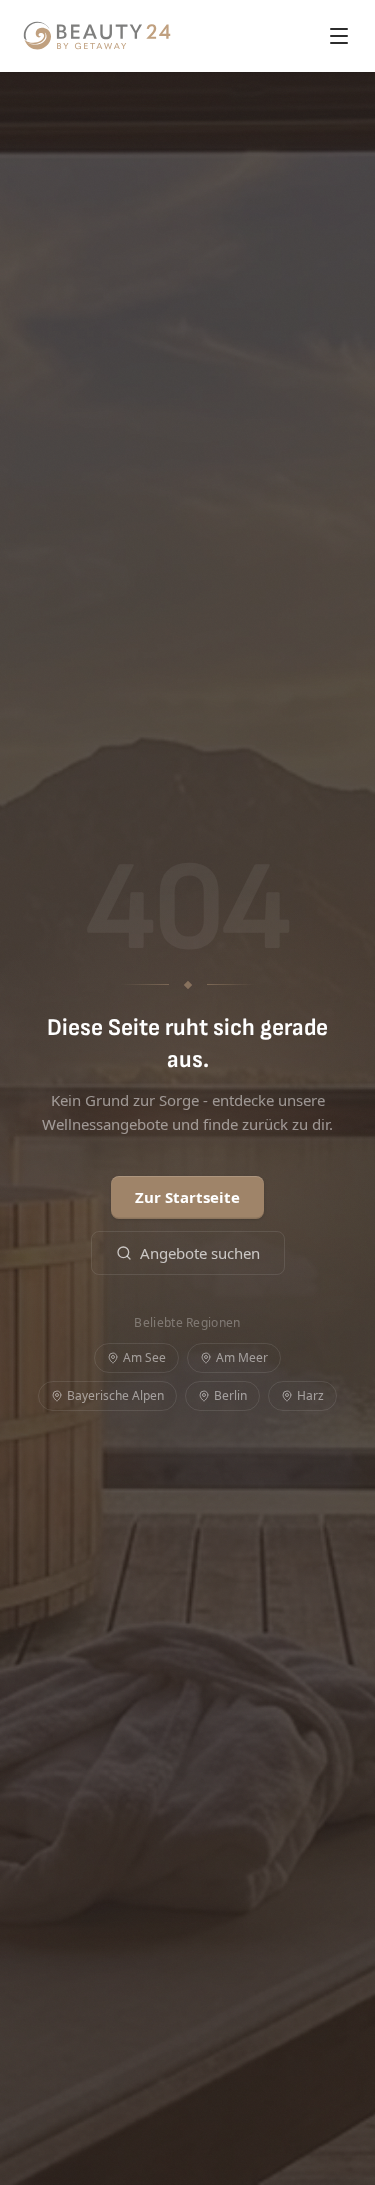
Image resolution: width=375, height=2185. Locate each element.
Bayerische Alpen (115, 1395)
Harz (310, 1395)
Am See (144, 1357)
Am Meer (242, 1357)
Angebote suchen (200, 1253)
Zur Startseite (187, 1197)
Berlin (230, 1395)
